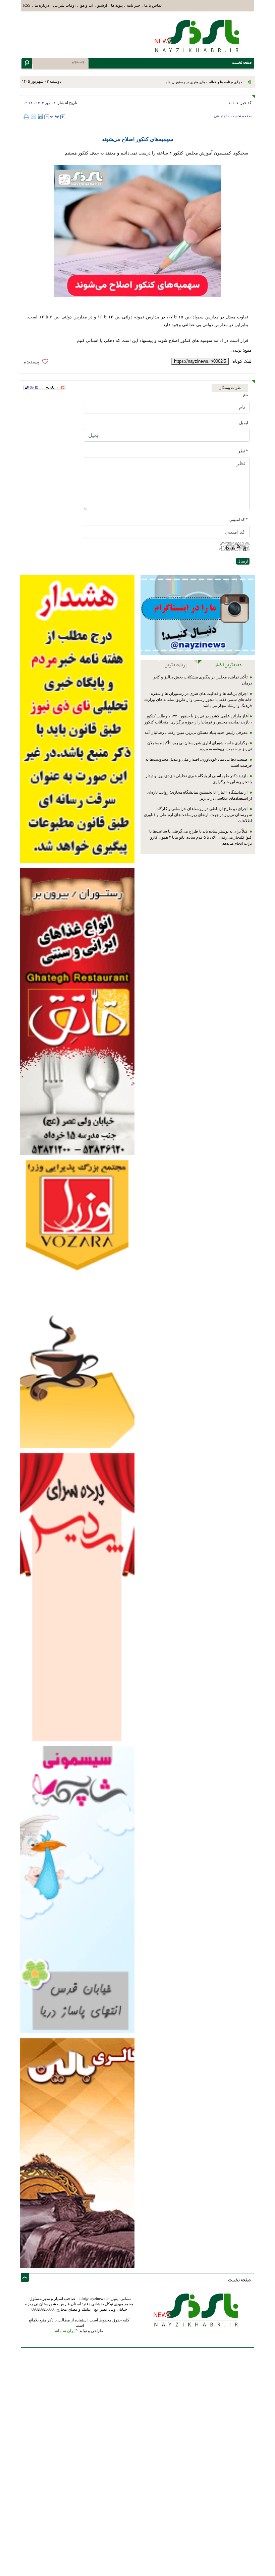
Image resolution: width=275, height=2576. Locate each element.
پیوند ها (117, 5)
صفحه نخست (241, 116)
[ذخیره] (40, 117)
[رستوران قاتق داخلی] (77, 1011)
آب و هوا (86, 5)
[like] (38, 362)
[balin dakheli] (77, 2153)
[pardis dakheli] (77, 1597)
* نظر (243, 451)
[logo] (198, 36)
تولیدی (236, 350)
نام (245, 395)
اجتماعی (220, 116)
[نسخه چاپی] (27, 117)
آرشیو (102, 5)
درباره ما (42, 5)
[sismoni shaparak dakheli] (77, 1889)
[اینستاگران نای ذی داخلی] (198, 615)
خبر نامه (133, 5)
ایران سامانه (65, 2331)
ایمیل (243, 423)
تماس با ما (153, 5)
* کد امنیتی (239, 520)
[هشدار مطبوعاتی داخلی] (77, 719)
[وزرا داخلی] (77, 1304)
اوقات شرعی (64, 5)
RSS (27, 5)
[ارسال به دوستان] (34, 117)
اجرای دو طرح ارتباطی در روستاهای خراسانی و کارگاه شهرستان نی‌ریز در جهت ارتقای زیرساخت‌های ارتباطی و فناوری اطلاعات (198, 815)
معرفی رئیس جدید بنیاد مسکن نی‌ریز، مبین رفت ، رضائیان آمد (197, 732)
